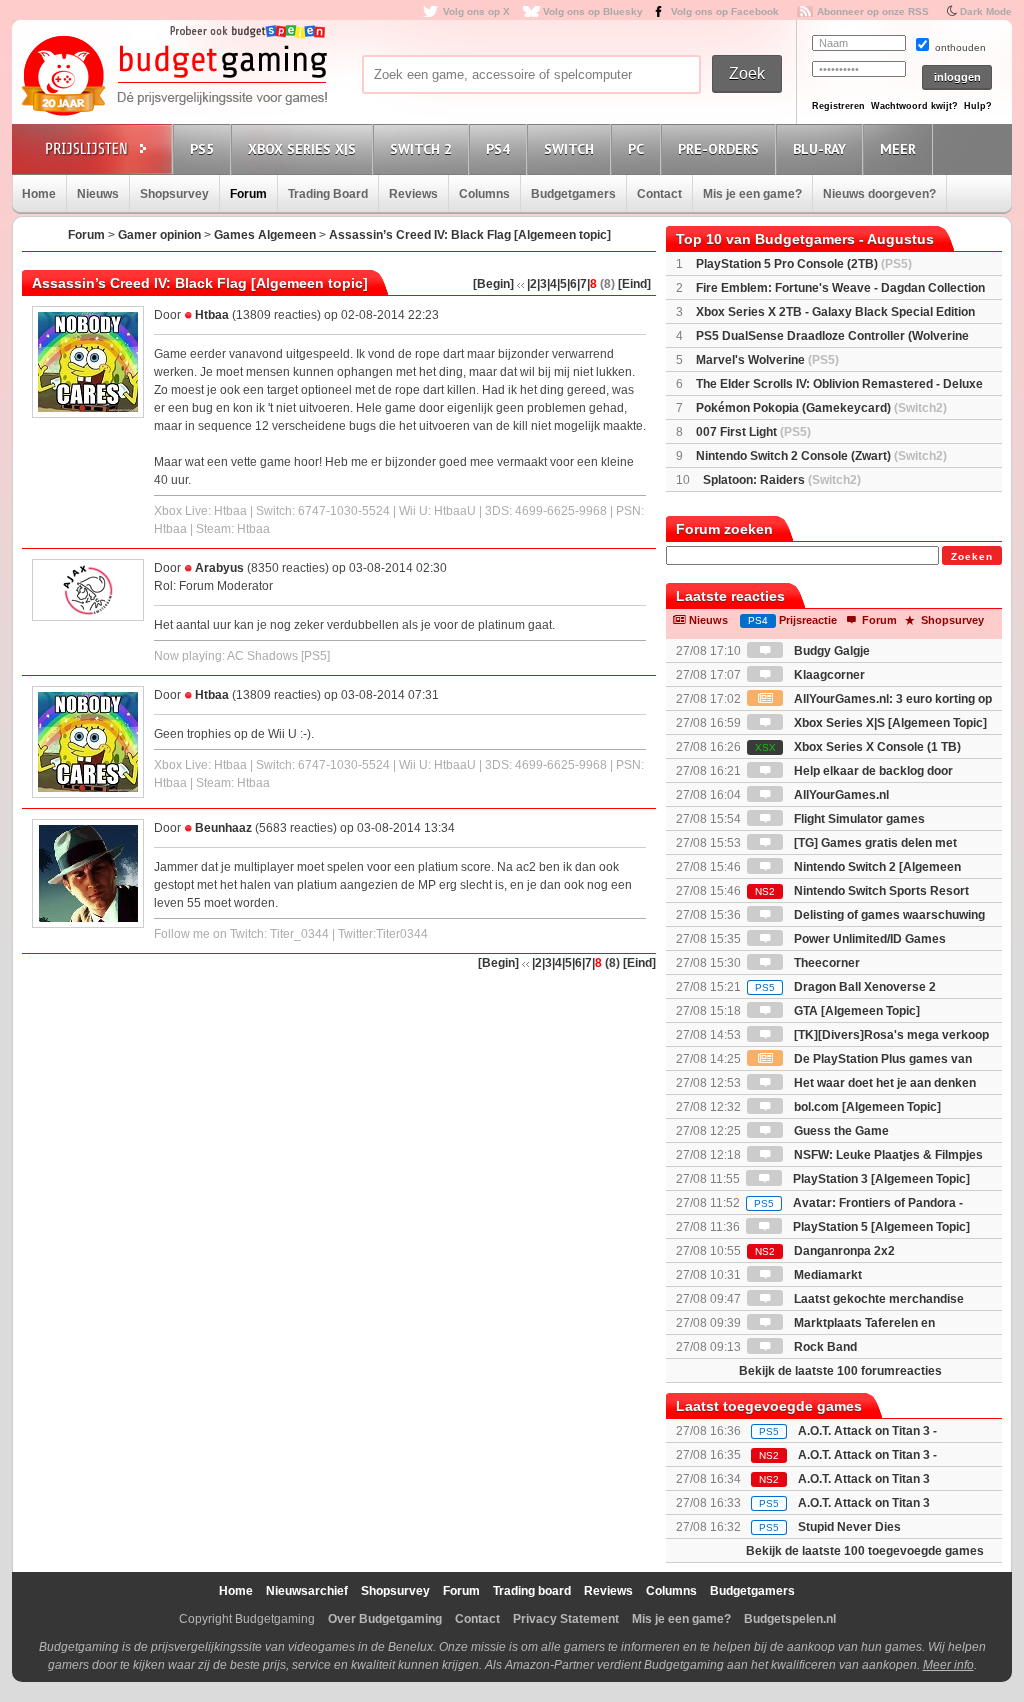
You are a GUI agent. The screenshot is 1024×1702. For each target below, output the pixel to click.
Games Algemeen (265, 235)
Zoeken (972, 556)
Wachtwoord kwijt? (914, 106)
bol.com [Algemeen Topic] (866, 1107)
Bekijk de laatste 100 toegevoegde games (865, 1551)
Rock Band (824, 1347)
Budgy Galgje (830, 651)
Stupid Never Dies (849, 1527)
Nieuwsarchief (307, 1591)
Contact (659, 194)
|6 (572, 284)
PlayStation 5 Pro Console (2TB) (804, 264)
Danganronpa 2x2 (825, 1251)
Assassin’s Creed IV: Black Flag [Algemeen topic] (470, 235)
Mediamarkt (826, 1275)
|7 (582, 284)
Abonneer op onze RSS (873, 11)
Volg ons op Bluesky (593, 11)
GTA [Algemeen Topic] (855, 1011)
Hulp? (978, 106)
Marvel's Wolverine (767, 360)
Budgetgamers (573, 194)
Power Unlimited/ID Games (868, 939)
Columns (484, 194)
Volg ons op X (476, 11)
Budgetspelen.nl (790, 1619)
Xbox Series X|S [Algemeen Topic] (889, 723)
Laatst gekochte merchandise (877, 1299)
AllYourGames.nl (840, 795)
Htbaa (212, 315)
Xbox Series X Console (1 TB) (858, 747)
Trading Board (328, 194)
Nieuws (98, 194)
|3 (542, 284)
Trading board (532, 1591)
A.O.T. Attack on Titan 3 (864, 1503)
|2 (532, 284)
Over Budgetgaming (385, 1619)
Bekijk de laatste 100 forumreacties (840, 1371)
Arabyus (219, 568)
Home (39, 194)
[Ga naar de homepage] (174, 77)
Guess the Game (840, 1131)
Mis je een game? (752, 194)
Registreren (838, 106)
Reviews (413, 194)
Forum (248, 194)
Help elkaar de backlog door (872, 771)
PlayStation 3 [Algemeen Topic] (880, 1179)
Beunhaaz (223, 828)
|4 (552, 284)
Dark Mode (986, 11)
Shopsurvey (174, 194)
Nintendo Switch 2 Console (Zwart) (821, 456)
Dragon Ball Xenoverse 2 (845, 987)
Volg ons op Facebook (725, 11)
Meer (898, 149)
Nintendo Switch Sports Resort (862, 891)
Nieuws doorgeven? (879, 194)
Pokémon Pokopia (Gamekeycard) (821, 408)
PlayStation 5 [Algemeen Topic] (880, 1227)
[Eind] (634, 284)
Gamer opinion (159, 235)
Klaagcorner (828, 675)
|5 (562, 284)
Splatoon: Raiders (782, 480)
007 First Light (753, 432)
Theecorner (825, 963)
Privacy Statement (566, 1619)
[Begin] (493, 284)
